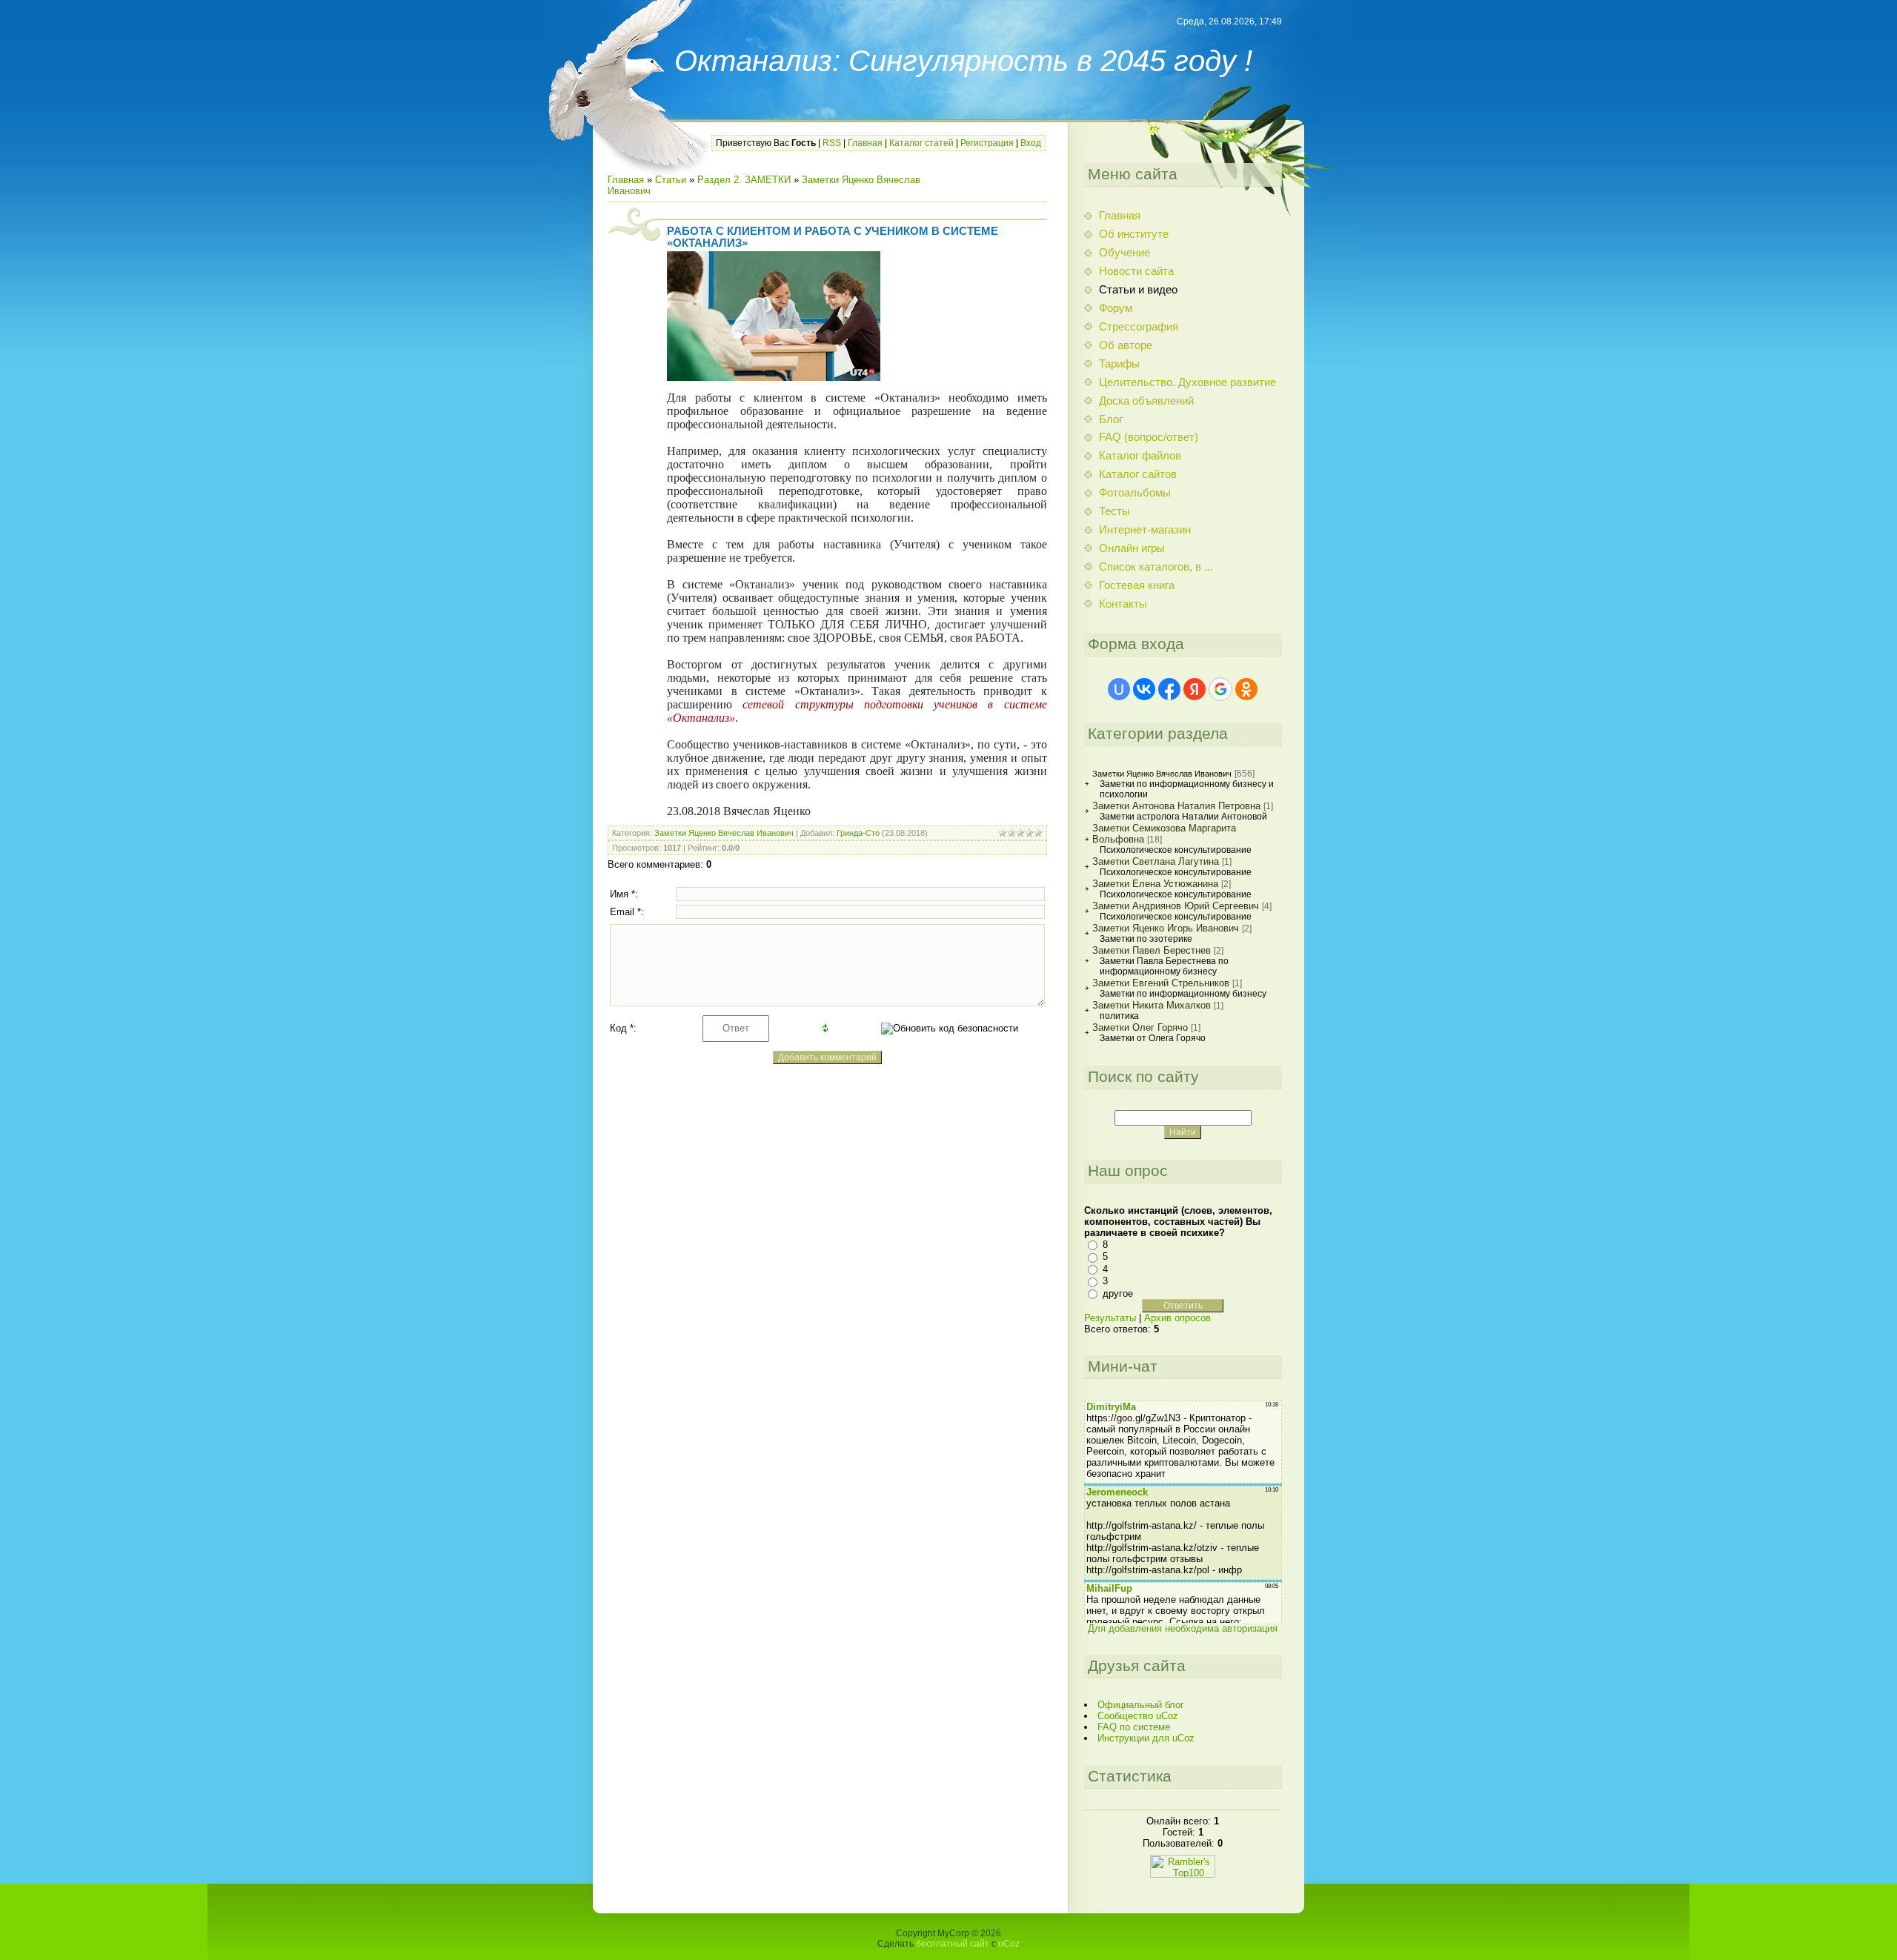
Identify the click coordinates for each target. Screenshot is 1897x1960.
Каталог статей (921, 143)
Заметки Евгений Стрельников (1161, 983)
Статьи (671, 180)
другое (1118, 1293)
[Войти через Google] (1220, 689)
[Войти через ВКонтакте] (1144, 689)
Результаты (1110, 1318)
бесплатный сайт (953, 1944)
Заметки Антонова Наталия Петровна (1176, 806)
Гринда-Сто (858, 833)
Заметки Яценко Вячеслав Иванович (724, 833)
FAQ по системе (1134, 1727)
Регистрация (987, 143)
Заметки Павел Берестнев (1152, 950)
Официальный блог (1141, 1705)
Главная (865, 143)
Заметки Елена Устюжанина (1155, 884)
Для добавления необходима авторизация (1183, 1628)
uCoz (1009, 1944)
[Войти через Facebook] (1169, 689)
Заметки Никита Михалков (1152, 1005)
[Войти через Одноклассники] (1246, 689)
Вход (1031, 143)
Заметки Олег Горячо (1140, 1027)
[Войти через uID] (1119, 689)
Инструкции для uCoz (1146, 1738)
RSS (832, 143)
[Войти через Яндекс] (1195, 689)
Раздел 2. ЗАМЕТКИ (744, 180)
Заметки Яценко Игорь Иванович (1166, 928)
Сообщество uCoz (1138, 1716)
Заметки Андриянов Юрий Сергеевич (1176, 906)
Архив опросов (1177, 1318)
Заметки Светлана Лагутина (1156, 861)
